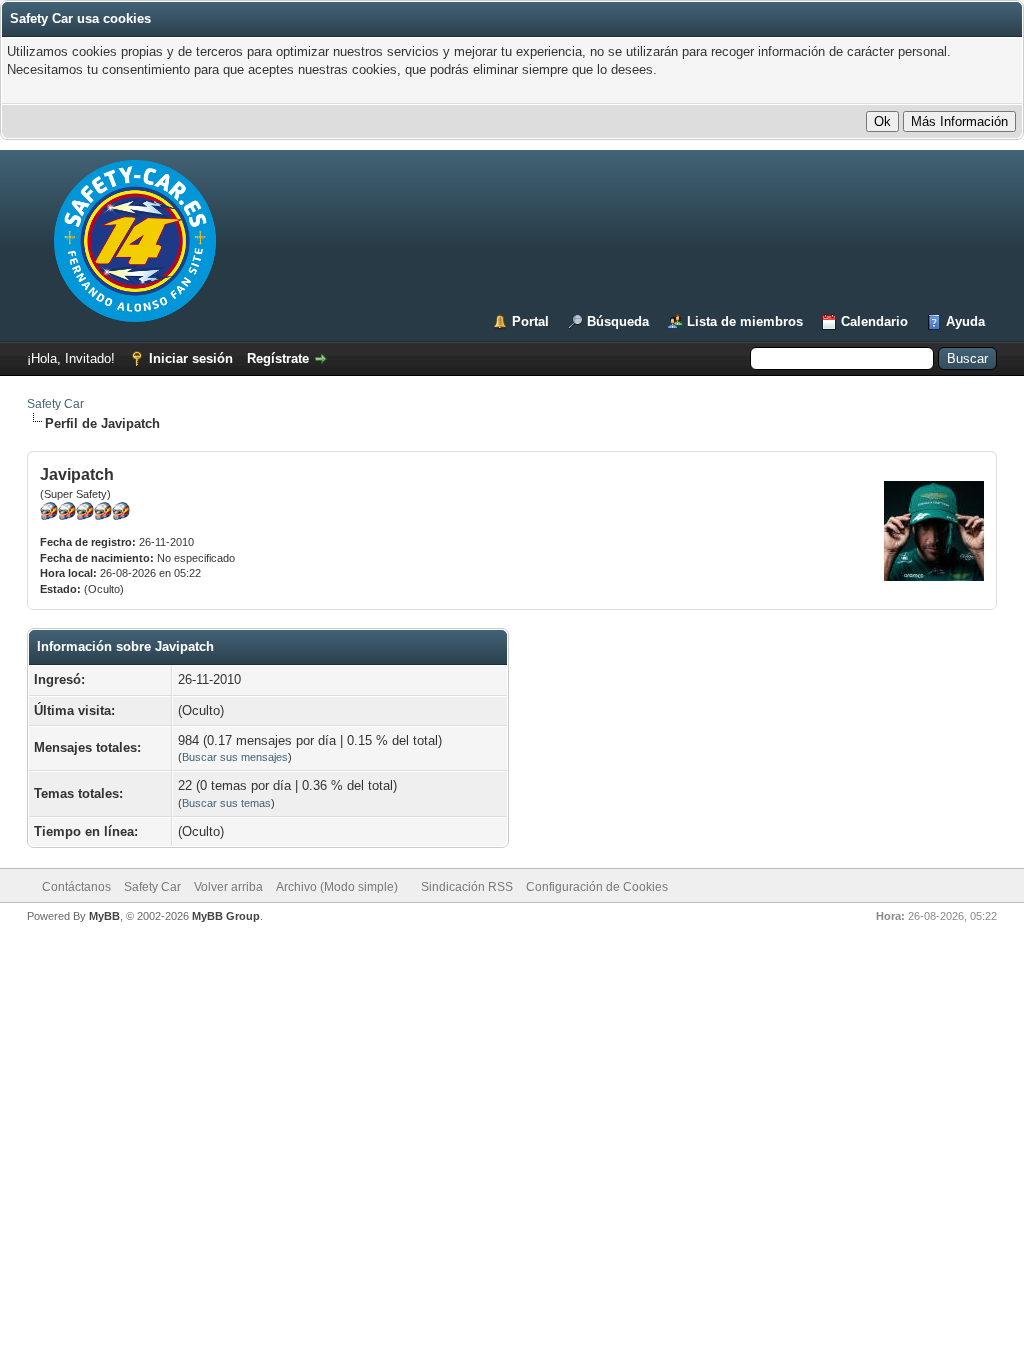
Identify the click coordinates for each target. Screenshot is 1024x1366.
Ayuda (965, 321)
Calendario (874, 321)
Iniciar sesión (191, 358)
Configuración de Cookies (597, 887)
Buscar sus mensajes (235, 757)
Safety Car (55, 404)
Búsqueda (618, 321)
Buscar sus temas (226, 803)
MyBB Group (226, 916)
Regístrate (278, 358)
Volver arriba (228, 887)
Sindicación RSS (467, 887)
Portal (530, 321)
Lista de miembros (745, 321)
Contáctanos (76, 887)
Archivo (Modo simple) (337, 887)
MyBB (104, 916)
